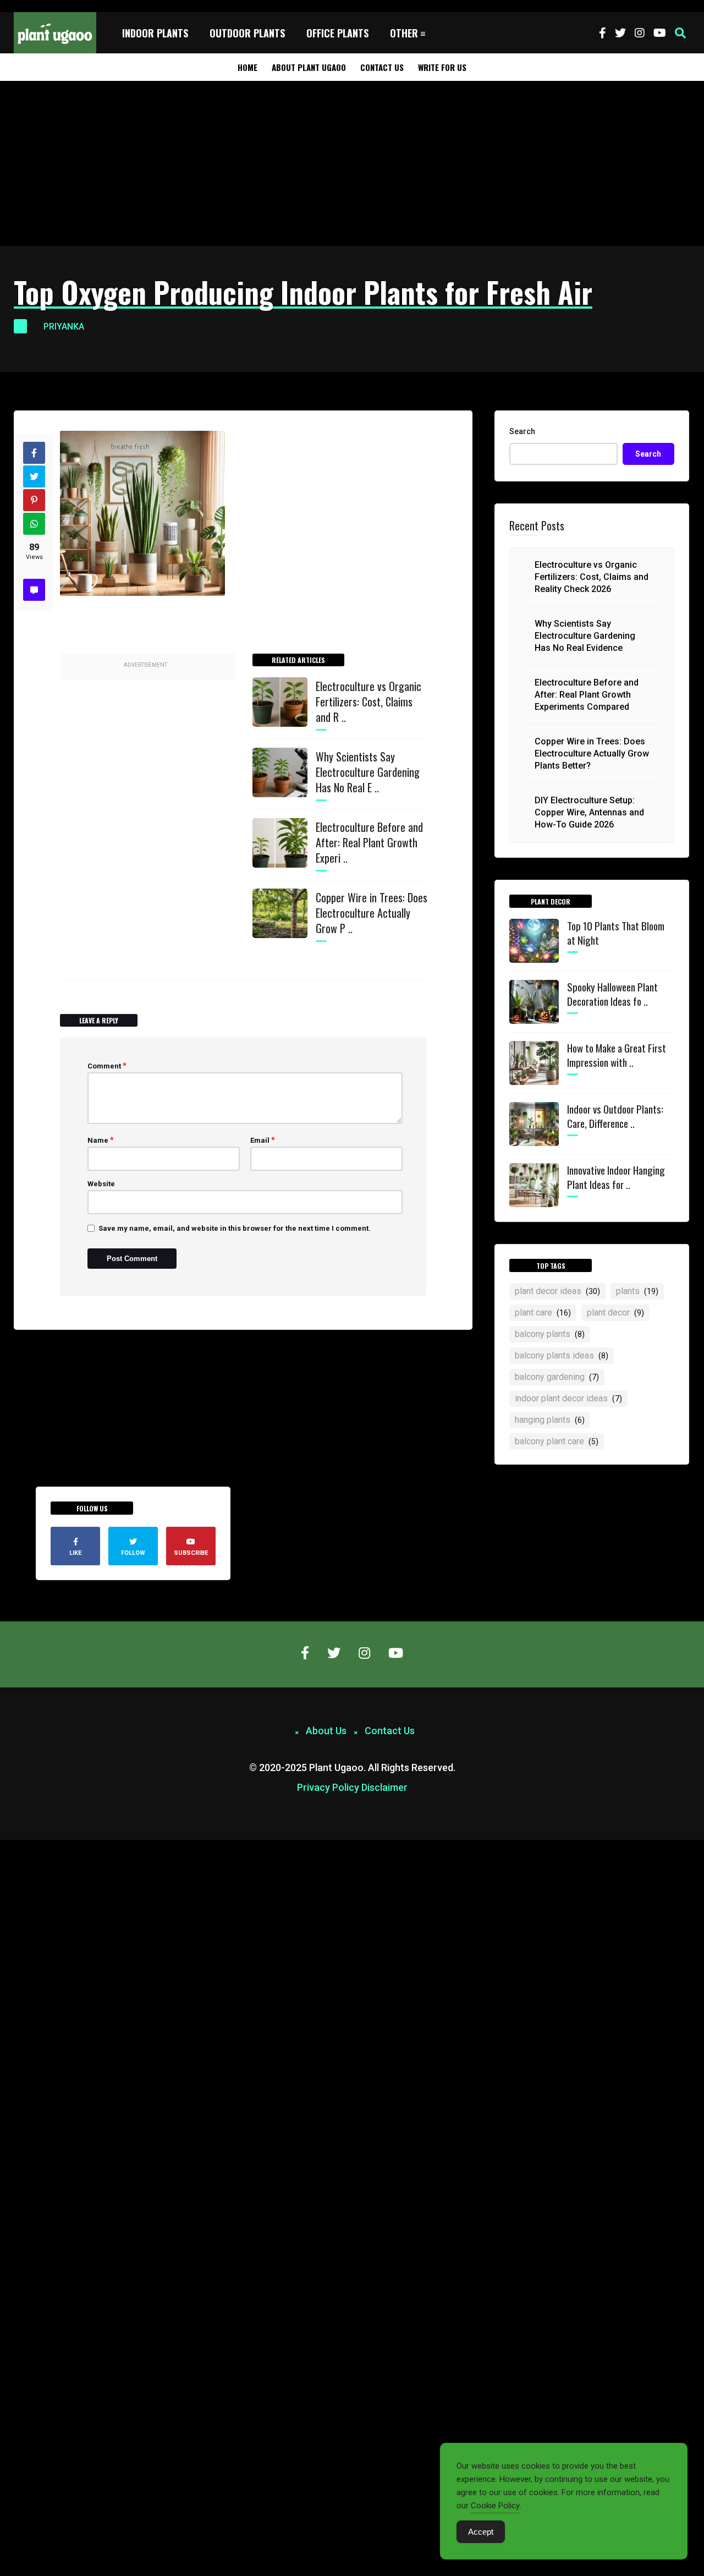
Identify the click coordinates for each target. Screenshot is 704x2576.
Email (263, 1140)
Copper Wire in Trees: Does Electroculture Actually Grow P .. (372, 913)
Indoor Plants (155, 33)
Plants (637, 1291)
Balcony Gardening (557, 1377)
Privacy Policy (328, 1787)
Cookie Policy (495, 2506)
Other (404, 33)
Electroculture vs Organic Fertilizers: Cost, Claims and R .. (369, 701)
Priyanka (64, 327)
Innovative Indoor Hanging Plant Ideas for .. (616, 1177)
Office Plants (337, 33)
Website (101, 1184)
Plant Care (543, 1312)
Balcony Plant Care (557, 1441)
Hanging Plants (550, 1420)
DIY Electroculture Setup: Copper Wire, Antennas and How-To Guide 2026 (589, 812)
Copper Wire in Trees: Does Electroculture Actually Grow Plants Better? (592, 753)
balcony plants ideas (562, 1355)
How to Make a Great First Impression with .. (617, 1055)
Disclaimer (384, 1787)
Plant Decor (615, 1312)
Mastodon (18, 1846)
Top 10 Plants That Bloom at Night (616, 933)
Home (248, 67)
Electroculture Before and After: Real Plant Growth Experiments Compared (587, 695)
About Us (326, 1731)
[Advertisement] (352, 163)
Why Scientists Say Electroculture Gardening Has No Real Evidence (585, 636)
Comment (107, 1066)
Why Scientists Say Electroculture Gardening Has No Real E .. (368, 772)
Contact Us (382, 67)
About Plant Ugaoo (309, 67)
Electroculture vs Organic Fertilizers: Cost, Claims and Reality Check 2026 (592, 577)
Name (101, 1140)
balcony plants (550, 1334)
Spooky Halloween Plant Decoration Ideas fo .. (612, 994)
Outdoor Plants (247, 33)
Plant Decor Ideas (557, 1291)
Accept (481, 2532)
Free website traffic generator (51, 6)
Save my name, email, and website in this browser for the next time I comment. (235, 1228)
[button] (680, 33)
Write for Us (442, 67)
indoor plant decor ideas (568, 1398)
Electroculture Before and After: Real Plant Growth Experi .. (369, 842)
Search (522, 431)
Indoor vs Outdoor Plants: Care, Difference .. (615, 1116)
